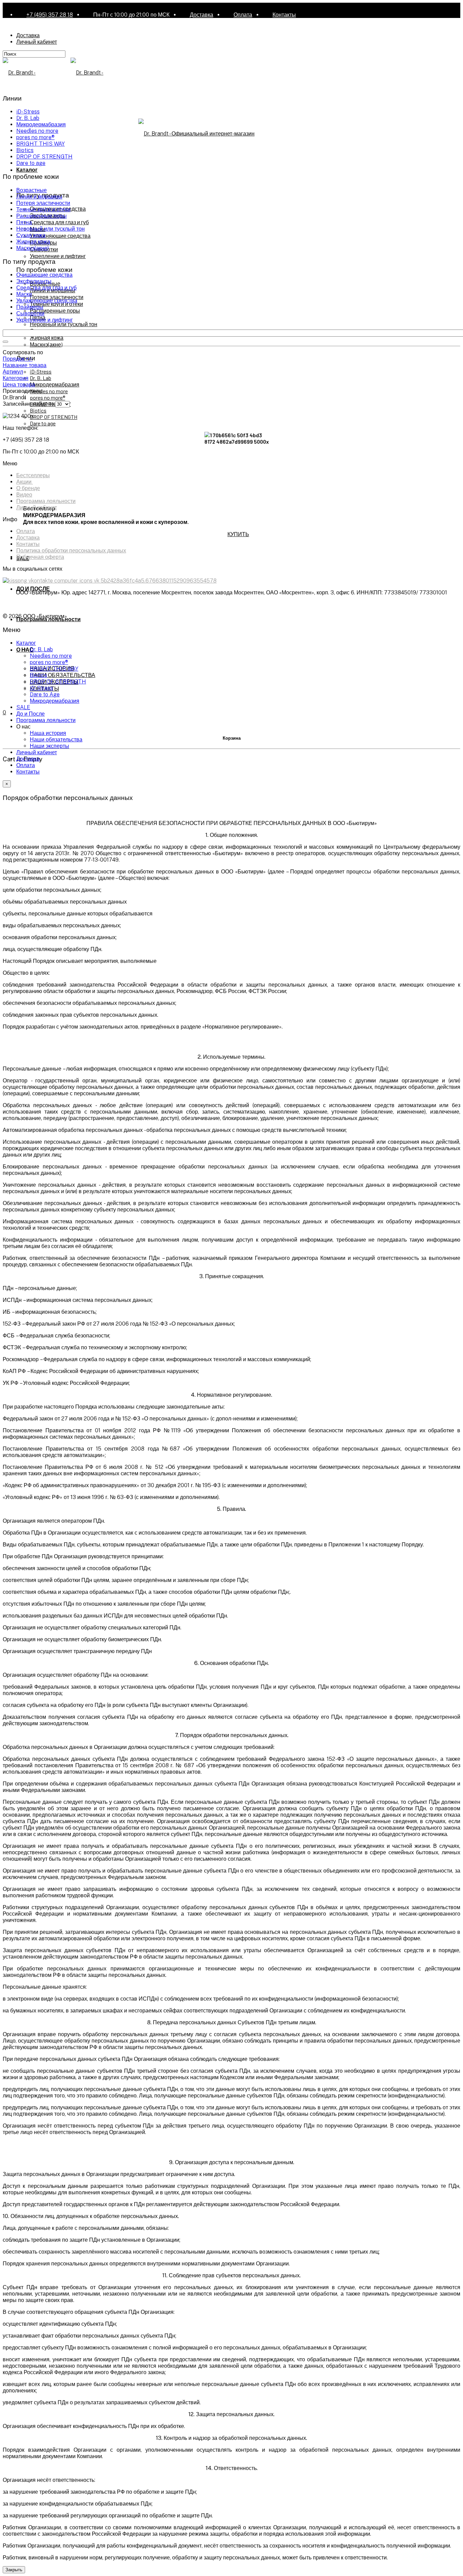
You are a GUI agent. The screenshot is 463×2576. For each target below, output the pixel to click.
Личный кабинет (37, 42)
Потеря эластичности (57, 297)
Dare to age (43, 423)
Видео (24, 495)
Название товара (25, 365)
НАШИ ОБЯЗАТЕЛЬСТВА (63, 675)
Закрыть (14, 2570)
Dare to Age (45, 694)
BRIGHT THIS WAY (41, 144)
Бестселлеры (33, 475)
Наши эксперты (49, 746)
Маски (24, 294)
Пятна (24, 222)
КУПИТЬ (238, 534)
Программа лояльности (46, 501)
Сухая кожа (31, 235)
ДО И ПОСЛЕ (33, 588)
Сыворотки (30, 313)
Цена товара (19, 385)
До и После (31, 714)
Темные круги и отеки (43, 209)
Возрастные (32, 190)
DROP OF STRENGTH (54, 417)
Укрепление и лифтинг (58, 256)
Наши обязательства (56, 740)
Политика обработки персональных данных (71, 551)
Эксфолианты (34, 281)
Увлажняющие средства (60, 236)
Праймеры (30, 307)
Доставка (202, 15)
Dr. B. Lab (41, 378)
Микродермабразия (55, 384)
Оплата (243, 15)
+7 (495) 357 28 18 (50, 15)
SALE (23, 707)
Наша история (48, 733)
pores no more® (47, 397)
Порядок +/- (18, 359)
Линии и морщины (39, 197)
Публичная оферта (40, 557)
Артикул (13, 372)
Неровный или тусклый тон (64, 324)
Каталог (27, 170)
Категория (16, 378)
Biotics (38, 410)
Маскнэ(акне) (46, 344)
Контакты (284, 15)
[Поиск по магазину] (5, 342)
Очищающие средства (44, 275)
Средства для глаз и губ (59, 222)
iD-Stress (41, 371)
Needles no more (49, 391)
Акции (25, 482)
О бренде (28, 488)
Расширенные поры (55, 310)
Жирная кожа (47, 337)
